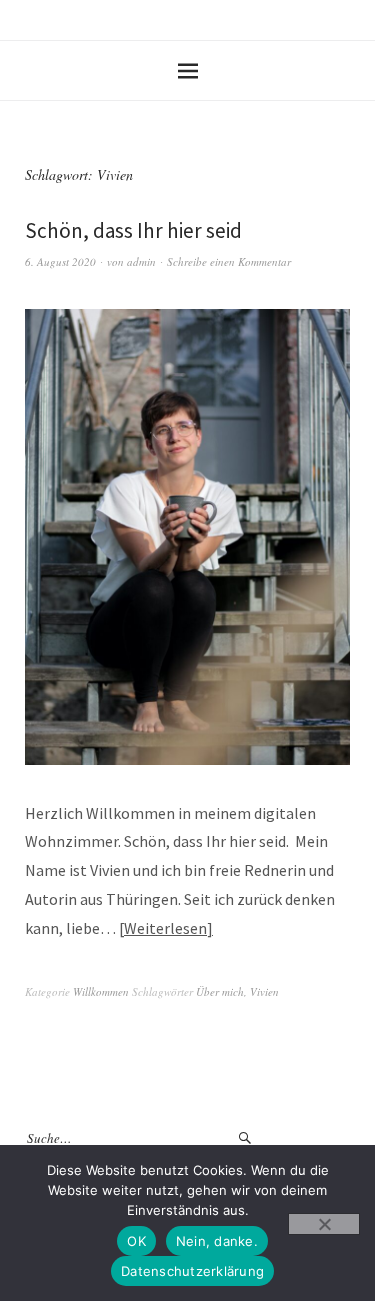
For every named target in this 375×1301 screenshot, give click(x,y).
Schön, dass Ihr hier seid (133, 230)
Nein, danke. (217, 1241)
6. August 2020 (60, 261)
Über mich (220, 991)
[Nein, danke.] (324, 1224)
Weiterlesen (165, 928)
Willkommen (101, 991)
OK (136, 1241)
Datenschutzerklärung (192, 1271)
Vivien (264, 991)
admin (141, 261)
